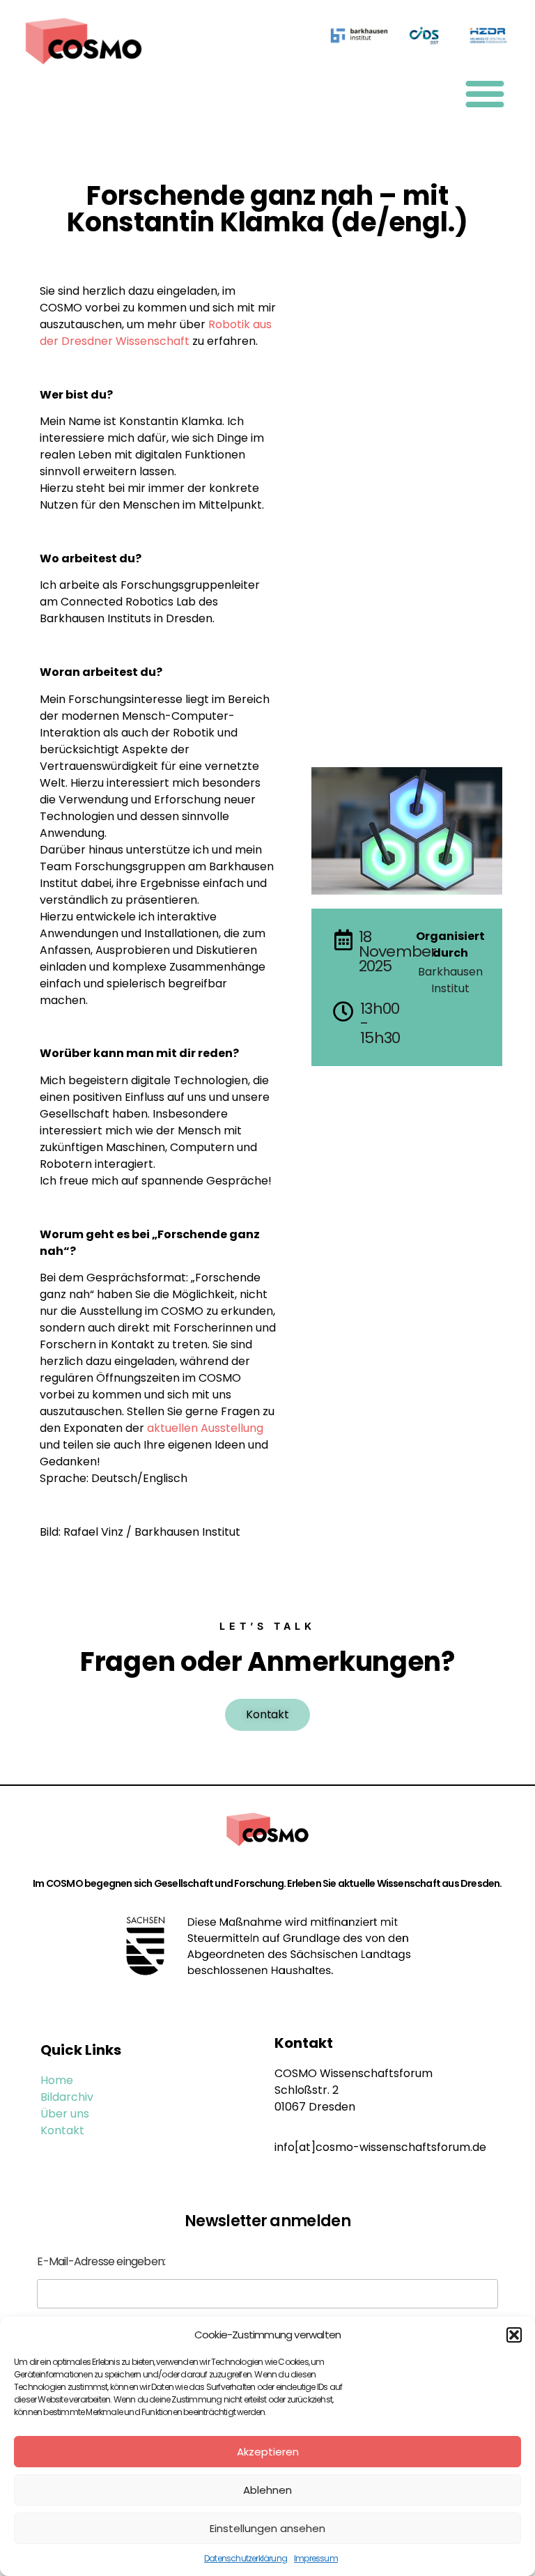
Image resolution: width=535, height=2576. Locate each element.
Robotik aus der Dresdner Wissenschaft (156, 333)
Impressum (316, 2558)
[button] (514, 2335)
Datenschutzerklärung (246, 2558)
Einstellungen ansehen (267, 2528)
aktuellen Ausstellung (205, 1428)
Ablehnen (267, 2490)
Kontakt (62, 2130)
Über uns (65, 2114)
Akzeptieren (268, 2452)
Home (57, 2080)
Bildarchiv (67, 2097)
